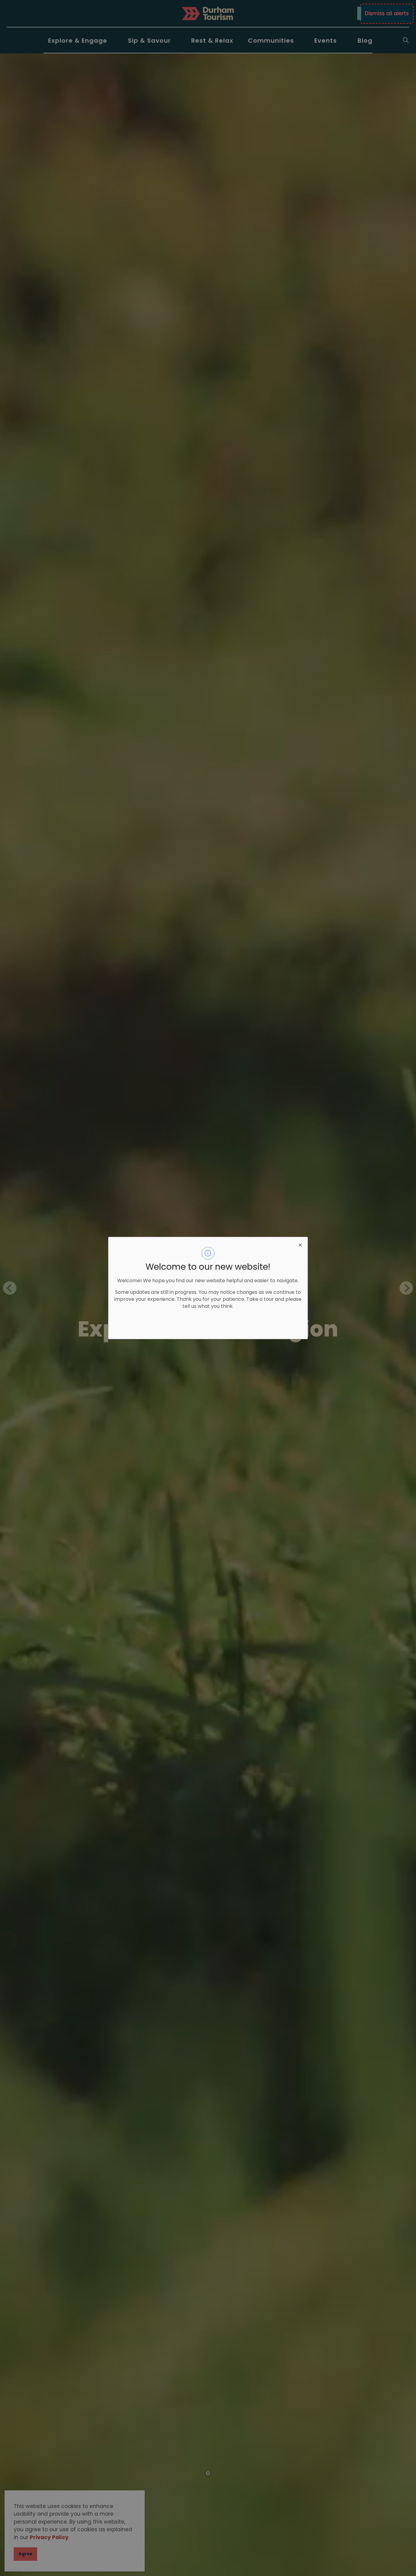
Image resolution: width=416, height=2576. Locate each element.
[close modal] (300, 1244)
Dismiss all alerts (387, 13)
